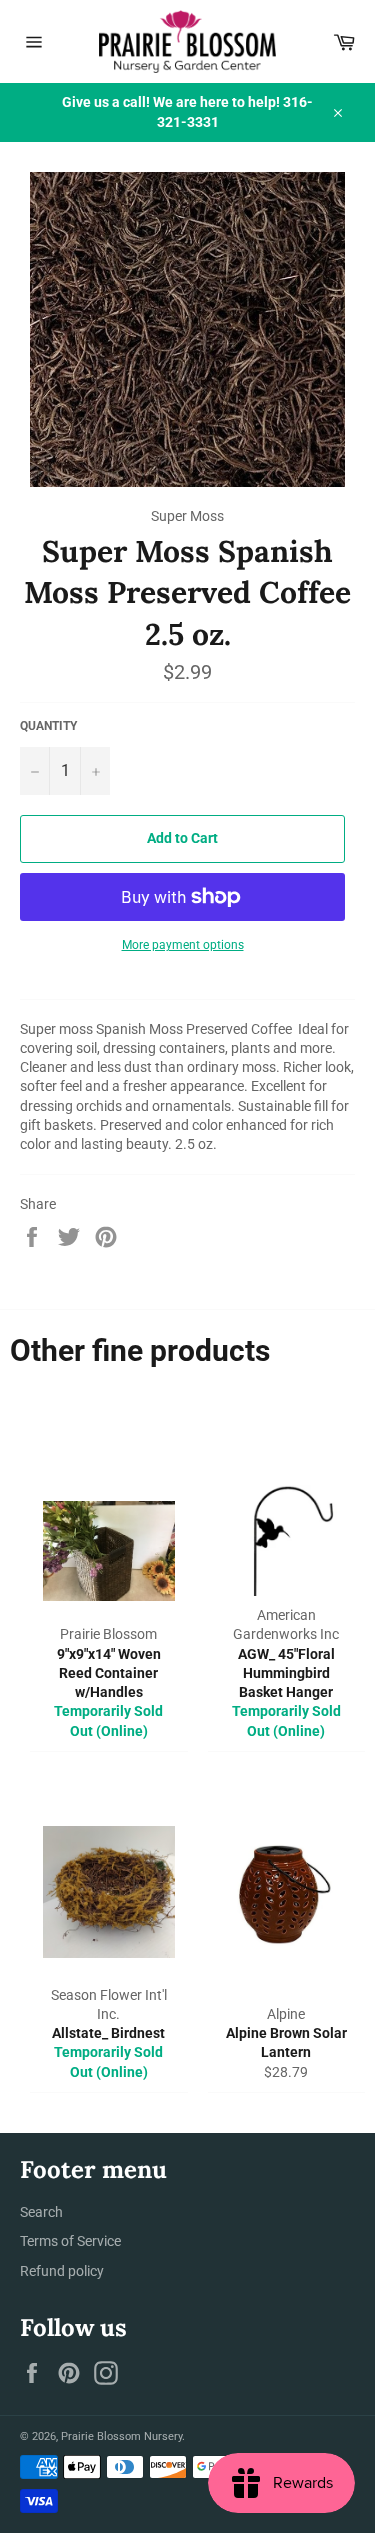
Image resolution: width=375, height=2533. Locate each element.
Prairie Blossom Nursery (121, 2436)
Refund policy (62, 2271)
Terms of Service (70, 2241)
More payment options (183, 945)
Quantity (48, 726)
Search (41, 2212)
